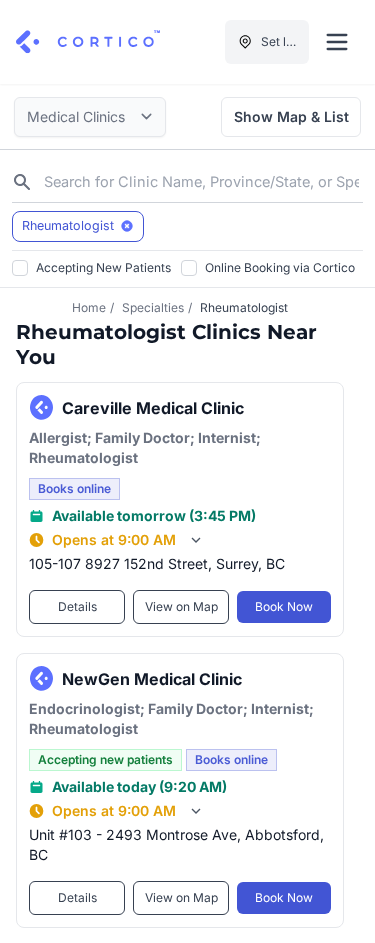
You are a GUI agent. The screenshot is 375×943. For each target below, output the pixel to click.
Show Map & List (291, 116)
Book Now (284, 606)
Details (77, 606)
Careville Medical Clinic (153, 407)
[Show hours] (196, 540)
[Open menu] (337, 42)
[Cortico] (88, 42)
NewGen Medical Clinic (152, 678)
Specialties (153, 307)
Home (89, 307)
